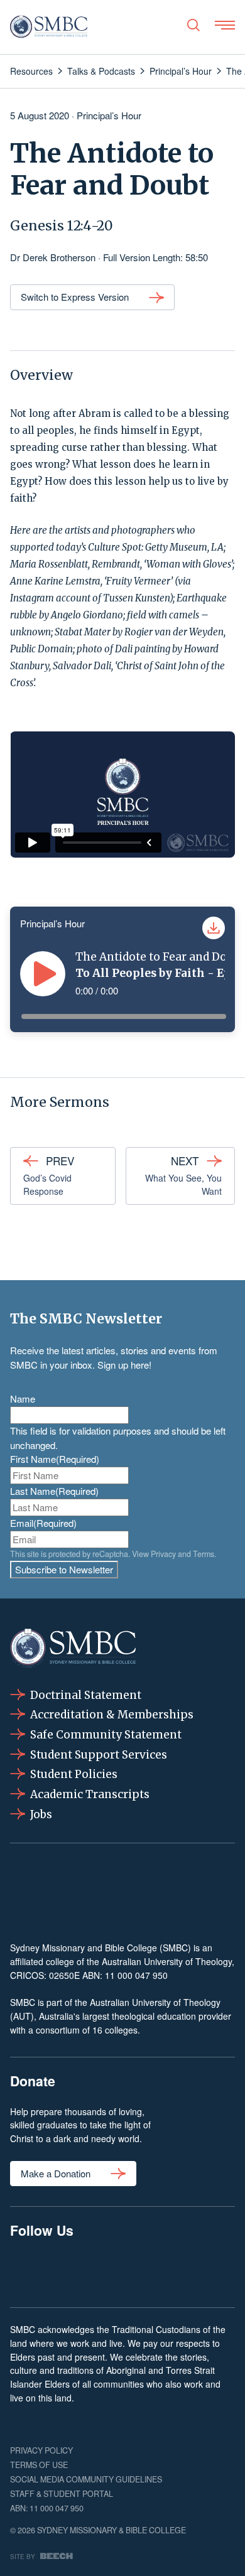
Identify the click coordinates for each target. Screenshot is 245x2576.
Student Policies (74, 1774)
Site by (23, 2556)
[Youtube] (219, 2271)
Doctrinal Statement (86, 1695)
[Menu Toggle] (225, 25)
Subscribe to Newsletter (64, 1569)
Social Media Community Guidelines (86, 2479)
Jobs (41, 1814)
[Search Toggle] (193, 25)
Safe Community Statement (106, 1735)
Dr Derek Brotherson (53, 257)
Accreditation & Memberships (112, 1715)
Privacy (163, 1554)
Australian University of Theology (167, 1961)
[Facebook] (26, 2271)
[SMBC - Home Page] (49, 27)
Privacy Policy (41, 2450)
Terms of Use (39, 2465)
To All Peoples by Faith (140, 973)
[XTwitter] (170, 2271)
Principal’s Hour (109, 115)
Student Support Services (99, 1755)
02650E (64, 1975)
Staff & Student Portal (62, 2494)
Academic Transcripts (90, 1794)
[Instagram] (74, 2271)
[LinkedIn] (122, 2271)
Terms (204, 1554)
